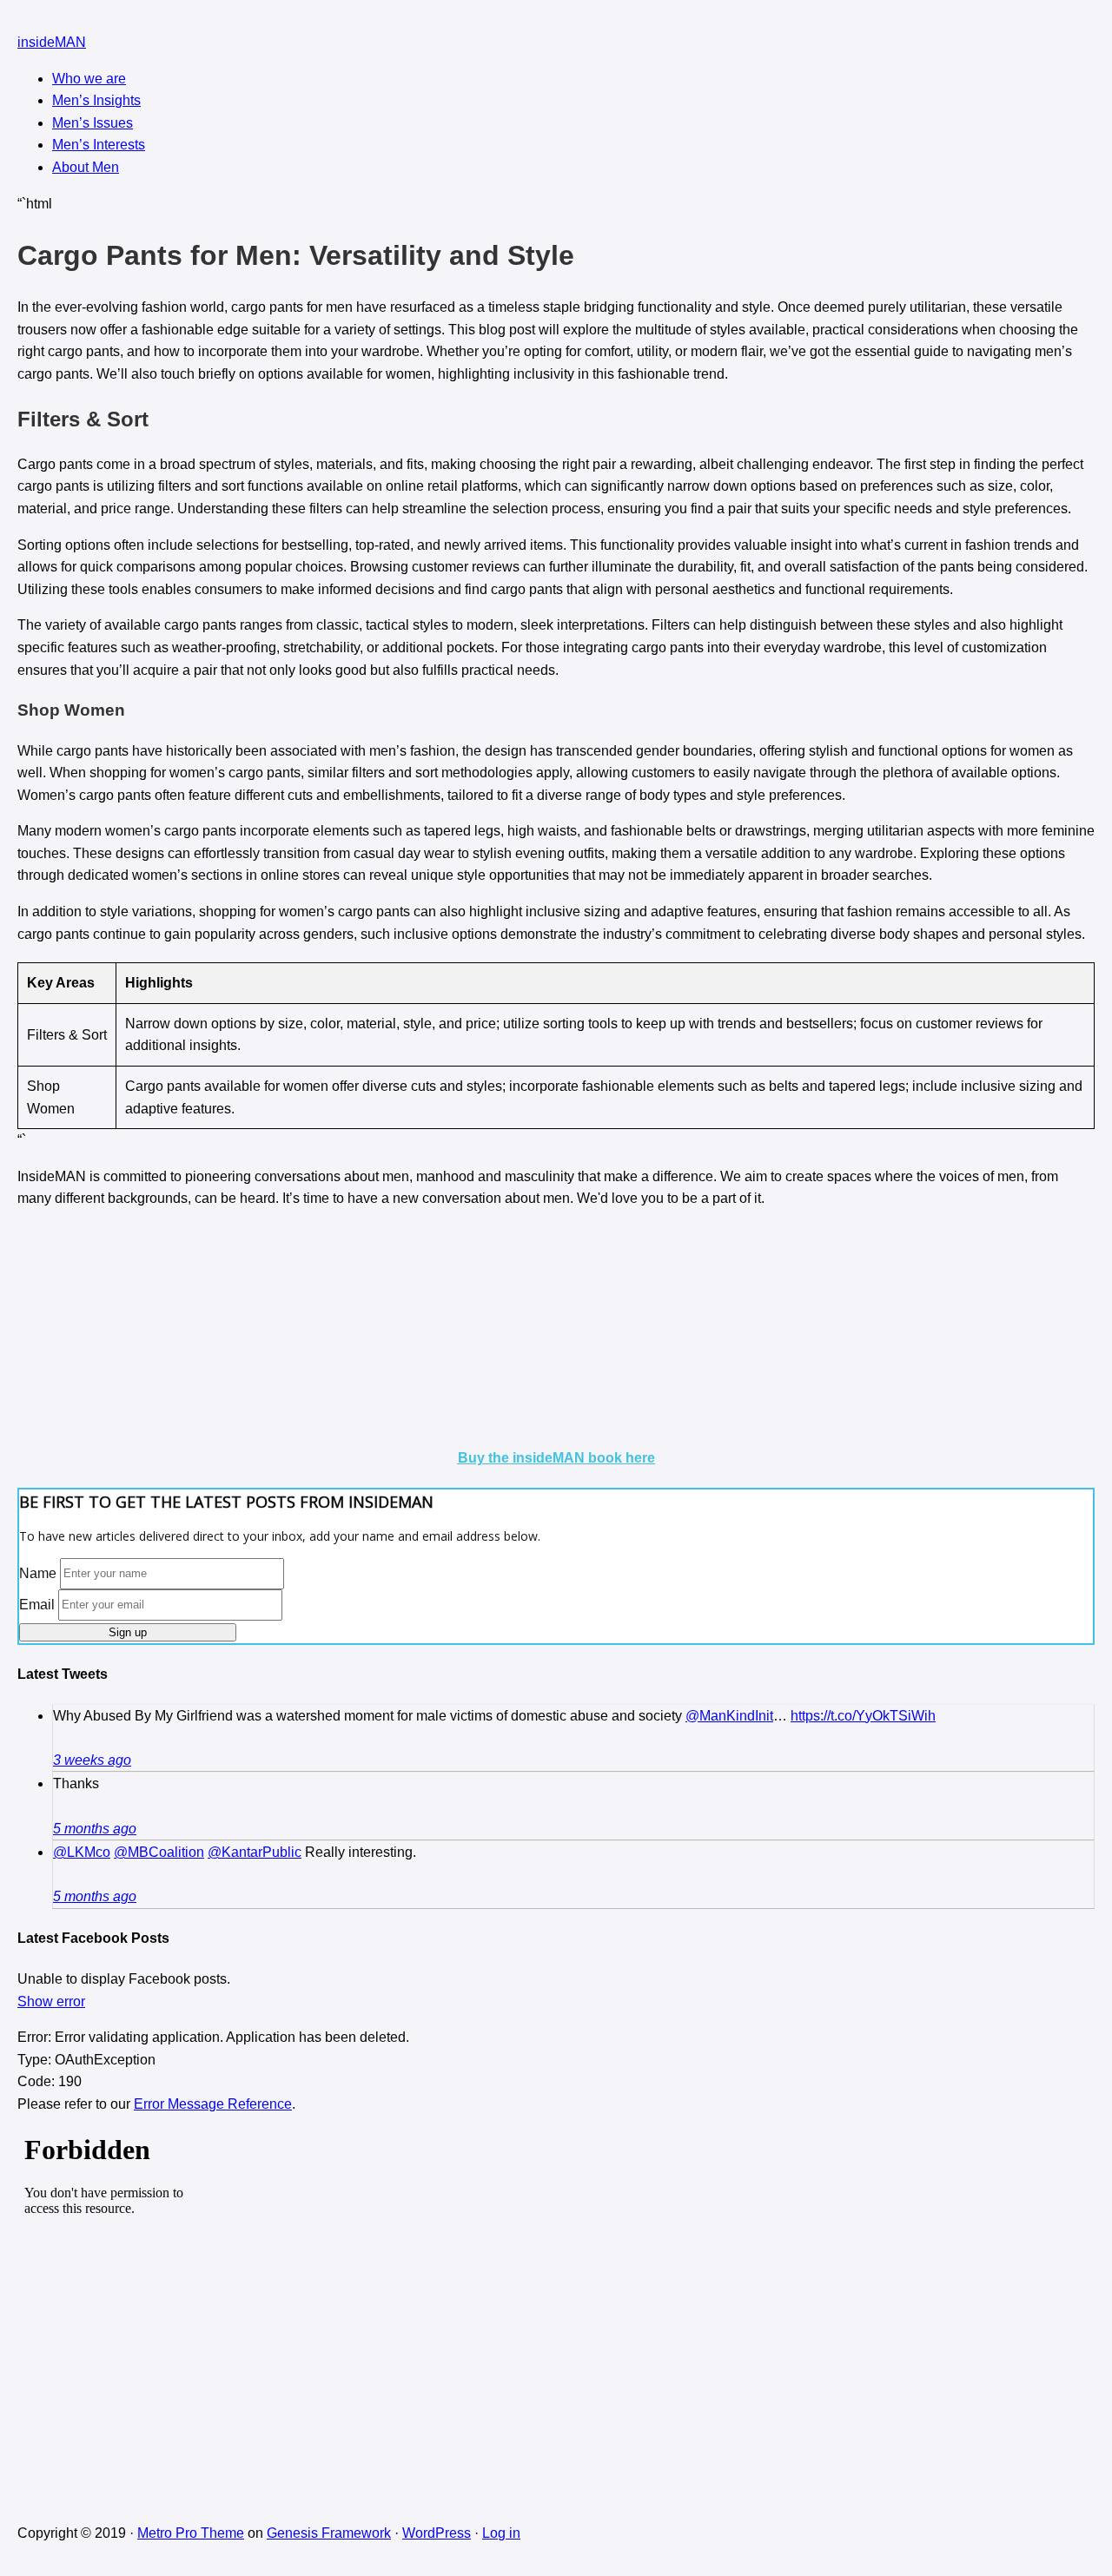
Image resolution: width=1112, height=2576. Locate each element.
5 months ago (95, 1829)
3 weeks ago (92, 1760)
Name (38, 1572)
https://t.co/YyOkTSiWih (863, 1716)
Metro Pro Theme (191, 2533)
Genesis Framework (329, 2533)
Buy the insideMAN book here (556, 1458)
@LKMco (82, 1852)
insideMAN (52, 42)
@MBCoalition (159, 1852)
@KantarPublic (255, 1852)
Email (37, 1604)
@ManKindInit (729, 1716)
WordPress (437, 2533)
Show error (51, 2001)
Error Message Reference (213, 2104)
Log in (501, 2533)
